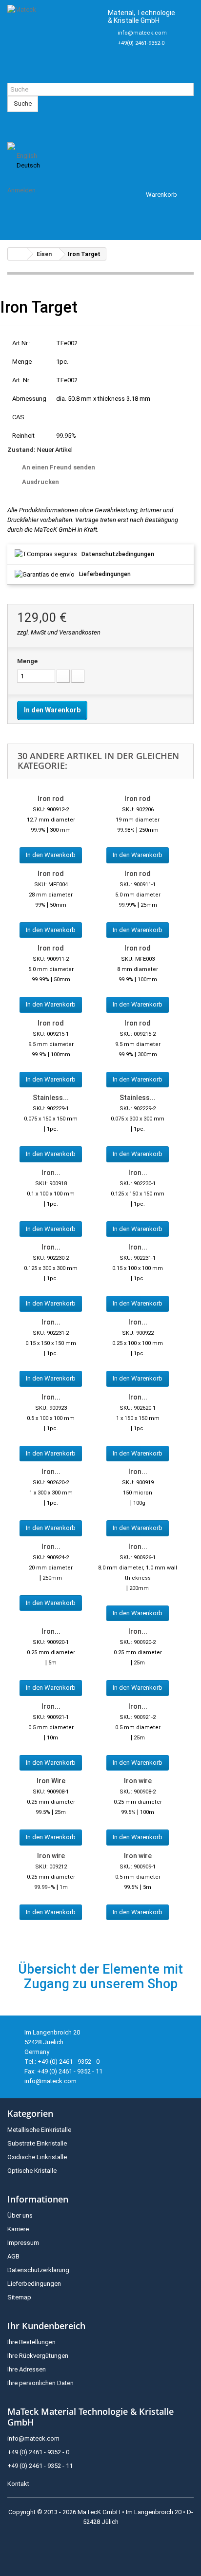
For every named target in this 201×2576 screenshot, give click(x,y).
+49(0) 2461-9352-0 (141, 43)
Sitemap (19, 2297)
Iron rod (51, 799)
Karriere (18, 2229)
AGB (13, 2256)
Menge (27, 661)
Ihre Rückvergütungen (38, 2356)
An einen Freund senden (59, 467)
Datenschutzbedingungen (118, 554)
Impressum (23, 2243)
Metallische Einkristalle (39, 2130)
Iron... (51, 1173)
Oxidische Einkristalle (37, 2157)
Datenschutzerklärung (38, 2270)
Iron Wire (51, 1781)
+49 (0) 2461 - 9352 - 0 (38, 2452)
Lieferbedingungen (105, 574)
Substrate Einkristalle (37, 2143)
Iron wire (138, 1781)
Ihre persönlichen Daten (40, 2383)
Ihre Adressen (27, 2369)
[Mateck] (53, 41)
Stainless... (51, 1098)
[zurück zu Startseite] (18, 254)
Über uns (20, 2215)
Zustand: (21, 450)
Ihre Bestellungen (31, 2342)
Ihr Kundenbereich (46, 2326)
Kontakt (18, 2484)
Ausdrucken (40, 482)
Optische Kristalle (32, 2171)
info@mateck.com (142, 33)
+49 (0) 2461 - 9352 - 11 (40, 2466)
